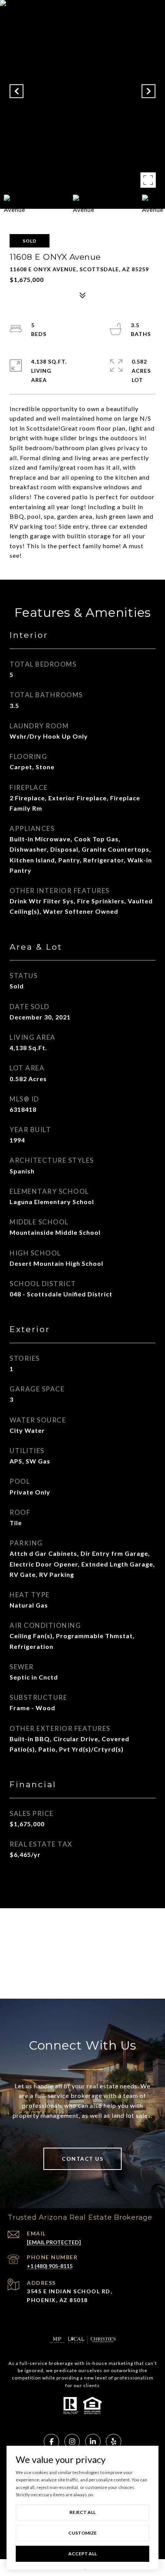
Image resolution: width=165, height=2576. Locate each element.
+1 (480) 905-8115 (50, 2266)
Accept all (82, 2554)
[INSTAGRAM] (72, 2442)
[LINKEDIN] (93, 2442)
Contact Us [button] (82, 2159)
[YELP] (114, 2442)
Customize (82, 2533)
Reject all (82, 2512)
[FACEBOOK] (51, 2442)
